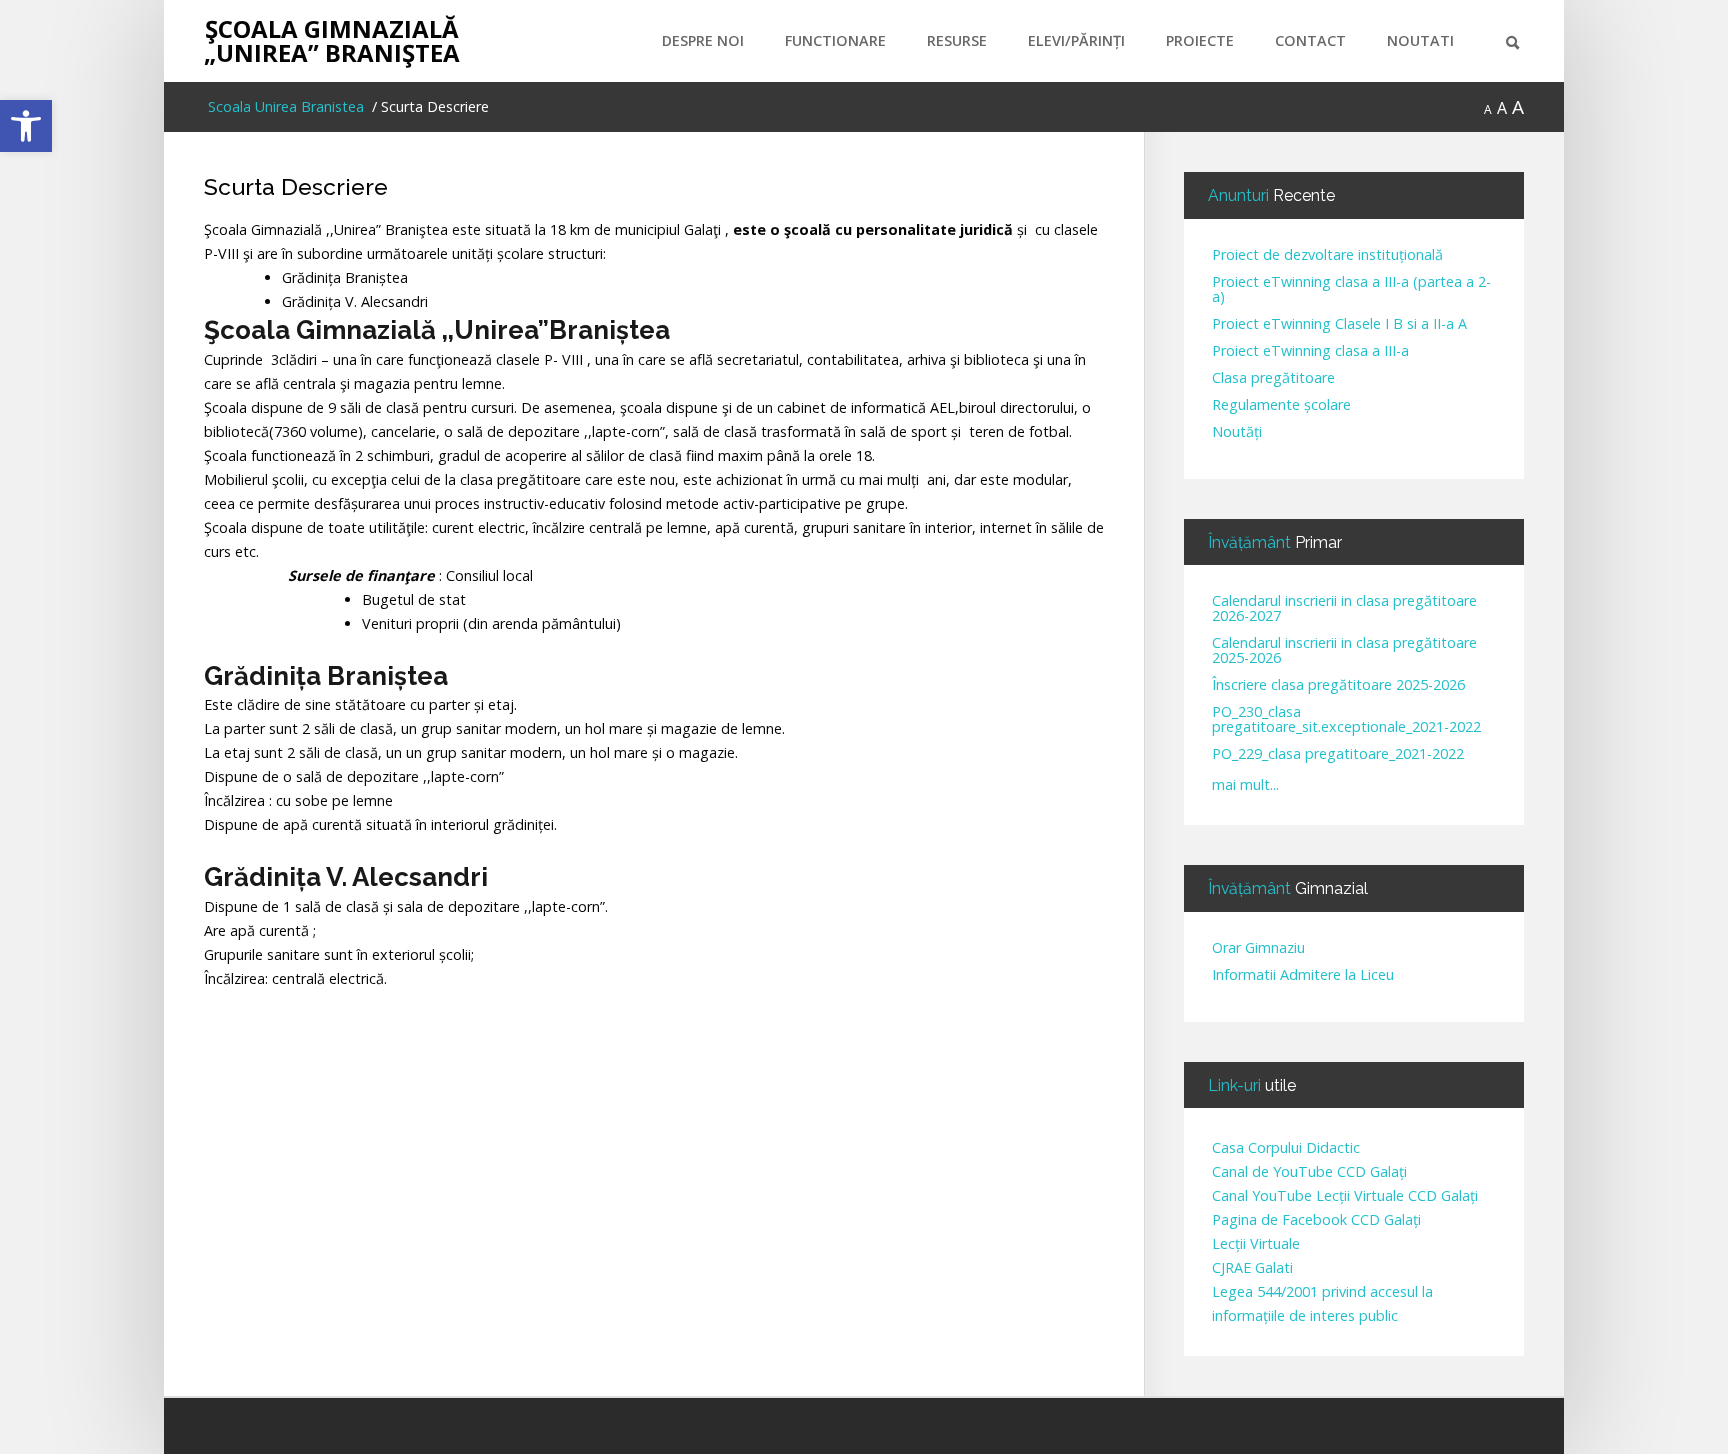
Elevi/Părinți (1076, 40)
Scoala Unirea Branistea (284, 106)
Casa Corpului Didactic (1286, 1147)
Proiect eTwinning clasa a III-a (1310, 351)
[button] (26, 126)
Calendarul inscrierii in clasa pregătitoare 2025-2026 (1344, 651)
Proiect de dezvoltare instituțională (1327, 255)
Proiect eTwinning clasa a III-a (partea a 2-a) (1351, 290)
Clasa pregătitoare (1273, 378)
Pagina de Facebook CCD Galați (1316, 1219)
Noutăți (1237, 432)
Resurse (957, 40)
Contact (1310, 40)
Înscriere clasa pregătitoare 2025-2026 (1338, 685)
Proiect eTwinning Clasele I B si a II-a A (1339, 324)
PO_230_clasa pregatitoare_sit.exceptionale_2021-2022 (1346, 720)
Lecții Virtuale (1256, 1243)
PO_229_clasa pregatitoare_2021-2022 (1338, 754)
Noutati (1420, 40)
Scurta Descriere (296, 186)
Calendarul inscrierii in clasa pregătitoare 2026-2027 (1344, 609)
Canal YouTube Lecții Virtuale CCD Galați (1345, 1195)
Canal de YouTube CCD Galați (1309, 1171)
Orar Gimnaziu (1258, 948)
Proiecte (1200, 40)
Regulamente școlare (1281, 405)
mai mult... (1245, 784)
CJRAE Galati (1252, 1267)
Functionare (835, 40)
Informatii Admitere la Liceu (1303, 975)
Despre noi (703, 40)
